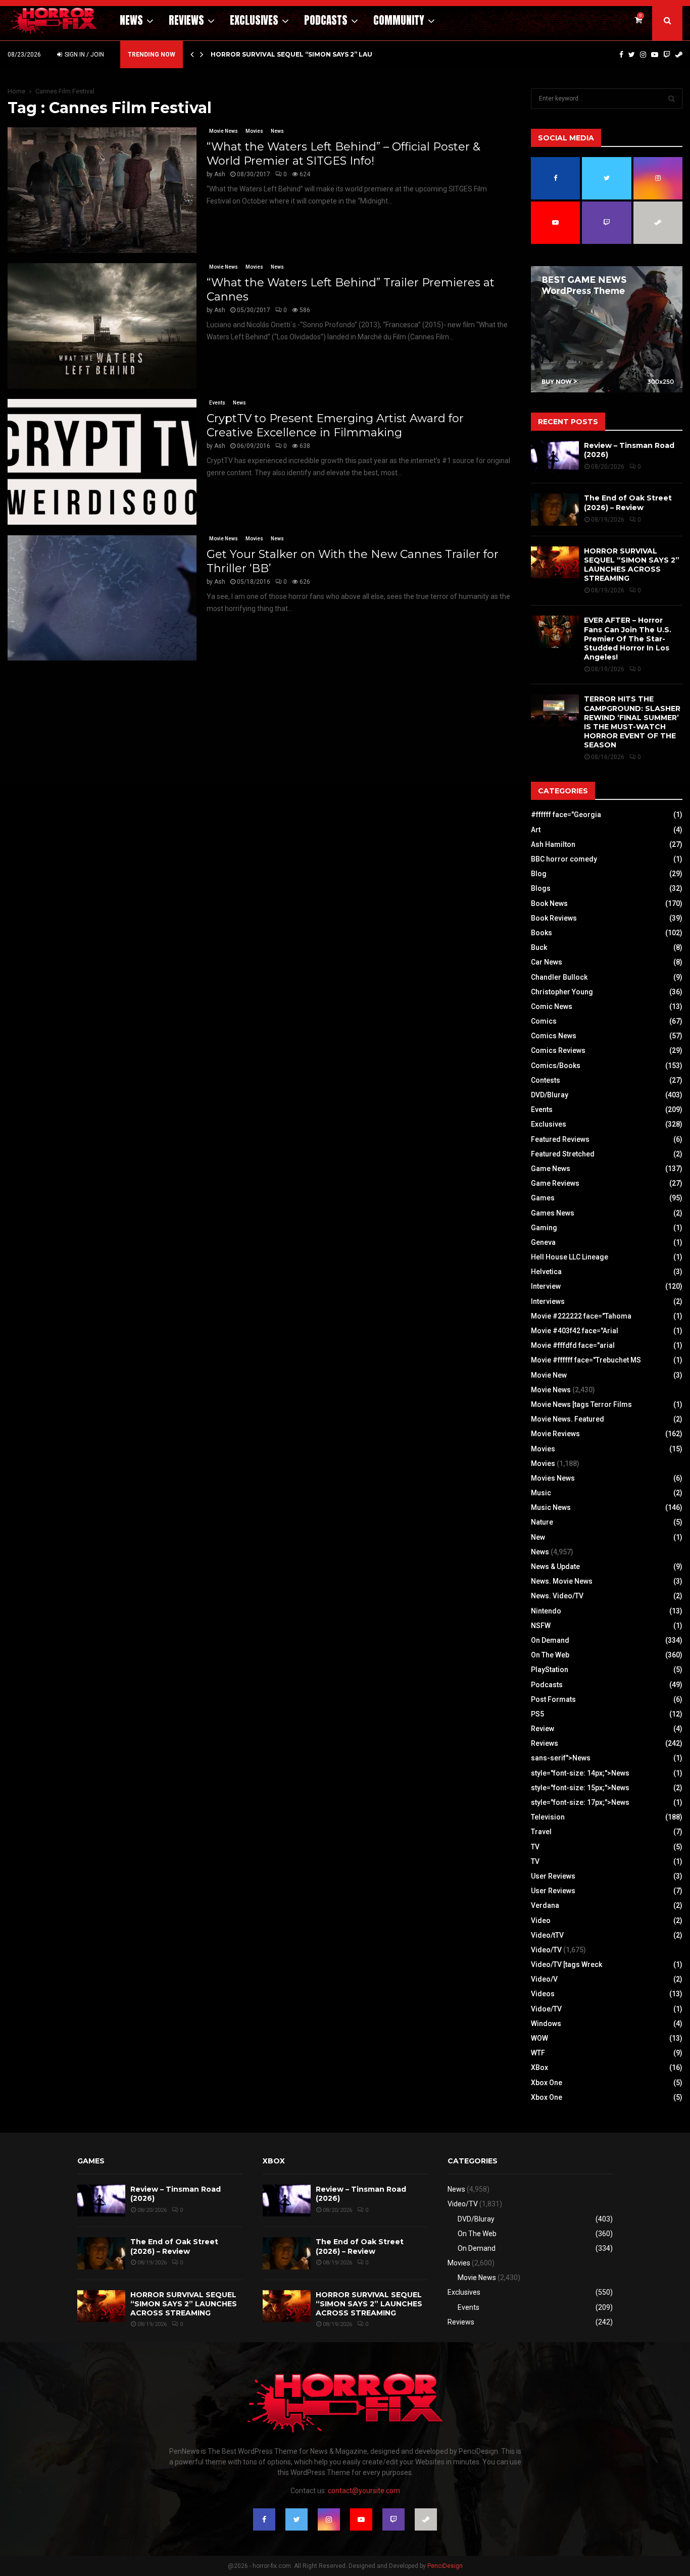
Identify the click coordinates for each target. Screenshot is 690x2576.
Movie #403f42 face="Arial (575, 1331)
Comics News (554, 1036)
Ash (220, 174)
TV (535, 1847)
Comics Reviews (558, 1050)
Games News (553, 1213)
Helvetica (546, 1272)
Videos (543, 1994)
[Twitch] (667, 55)
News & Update (555, 1567)
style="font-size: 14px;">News (580, 1773)
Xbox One (547, 2083)
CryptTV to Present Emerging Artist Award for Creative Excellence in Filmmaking (335, 425)
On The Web (550, 1655)
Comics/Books (556, 1066)
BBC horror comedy (564, 859)
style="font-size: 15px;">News (580, 1788)
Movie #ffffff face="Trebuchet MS (586, 1360)
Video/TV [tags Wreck (566, 1964)
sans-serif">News (561, 1758)
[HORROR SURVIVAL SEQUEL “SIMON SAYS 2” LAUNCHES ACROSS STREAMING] (555, 562)
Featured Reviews (560, 1139)
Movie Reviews (555, 1434)
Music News (551, 1507)
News (131, 20)
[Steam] (679, 55)
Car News (547, 962)
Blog (539, 874)
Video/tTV (547, 1935)
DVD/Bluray (550, 1095)
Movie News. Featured (568, 1419)
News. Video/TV (557, 1596)
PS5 (537, 1714)
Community (399, 20)
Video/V (544, 1979)
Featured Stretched (563, 1154)
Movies (254, 131)
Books (541, 933)
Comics (544, 1021)
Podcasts (326, 20)
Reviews (186, 20)
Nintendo (546, 1611)
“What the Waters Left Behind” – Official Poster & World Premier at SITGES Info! (343, 154)
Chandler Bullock (559, 977)
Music (541, 1493)
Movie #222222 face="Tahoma (581, 1316)
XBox (539, 2067)
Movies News (553, 1478)
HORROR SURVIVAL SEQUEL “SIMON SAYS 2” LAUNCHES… (305, 54)
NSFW (541, 1626)
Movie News (224, 131)
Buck (539, 947)
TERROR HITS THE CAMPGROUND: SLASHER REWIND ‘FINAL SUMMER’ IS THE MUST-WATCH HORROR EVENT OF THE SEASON (632, 722)
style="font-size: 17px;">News (580, 1802)
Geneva (543, 1242)
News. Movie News (562, 1581)
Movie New (549, 1375)
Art (536, 830)
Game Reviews (555, 1183)
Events (217, 403)
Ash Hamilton (553, 844)
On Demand (550, 1640)
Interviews (548, 1301)
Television (548, 1817)
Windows (546, 2024)
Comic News (552, 1006)
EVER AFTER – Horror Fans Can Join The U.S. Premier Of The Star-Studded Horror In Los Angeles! (628, 639)
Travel (541, 1832)
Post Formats (553, 1699)
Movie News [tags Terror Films (581, 1404)
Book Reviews (554, 918)
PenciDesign (445, 2566)
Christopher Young (562, 992)
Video (541, 1921)
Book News (549, 903)
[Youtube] (655, 55)
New (538, 1537)
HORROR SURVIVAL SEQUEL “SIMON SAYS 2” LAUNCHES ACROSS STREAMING (632, 565)
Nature (542, 1522)
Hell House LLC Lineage (570, 1257)
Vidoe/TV (546, 2009)
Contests (546, 1080)
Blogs (541, 888)
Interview (546, 1286)
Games (543, 1198)
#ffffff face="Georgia (566, 815)
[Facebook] (621, 55)
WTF (538, 2053)
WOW (539, 2038)
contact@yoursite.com (364, 2491)
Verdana (545, 1905)
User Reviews (553, 1876)
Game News (551, 1169)
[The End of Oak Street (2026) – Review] (555, 509)
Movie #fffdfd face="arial (573, 1345)
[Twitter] (632, 55)
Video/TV (546, 1950)
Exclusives (254, 20)
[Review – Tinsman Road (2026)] (555, 457)
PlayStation (550, 1670)
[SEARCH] (672, 98)
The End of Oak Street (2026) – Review (628, 502)
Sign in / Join (84, 55)
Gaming (544, 1228)
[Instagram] (643, 55)
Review (543, 1729)
